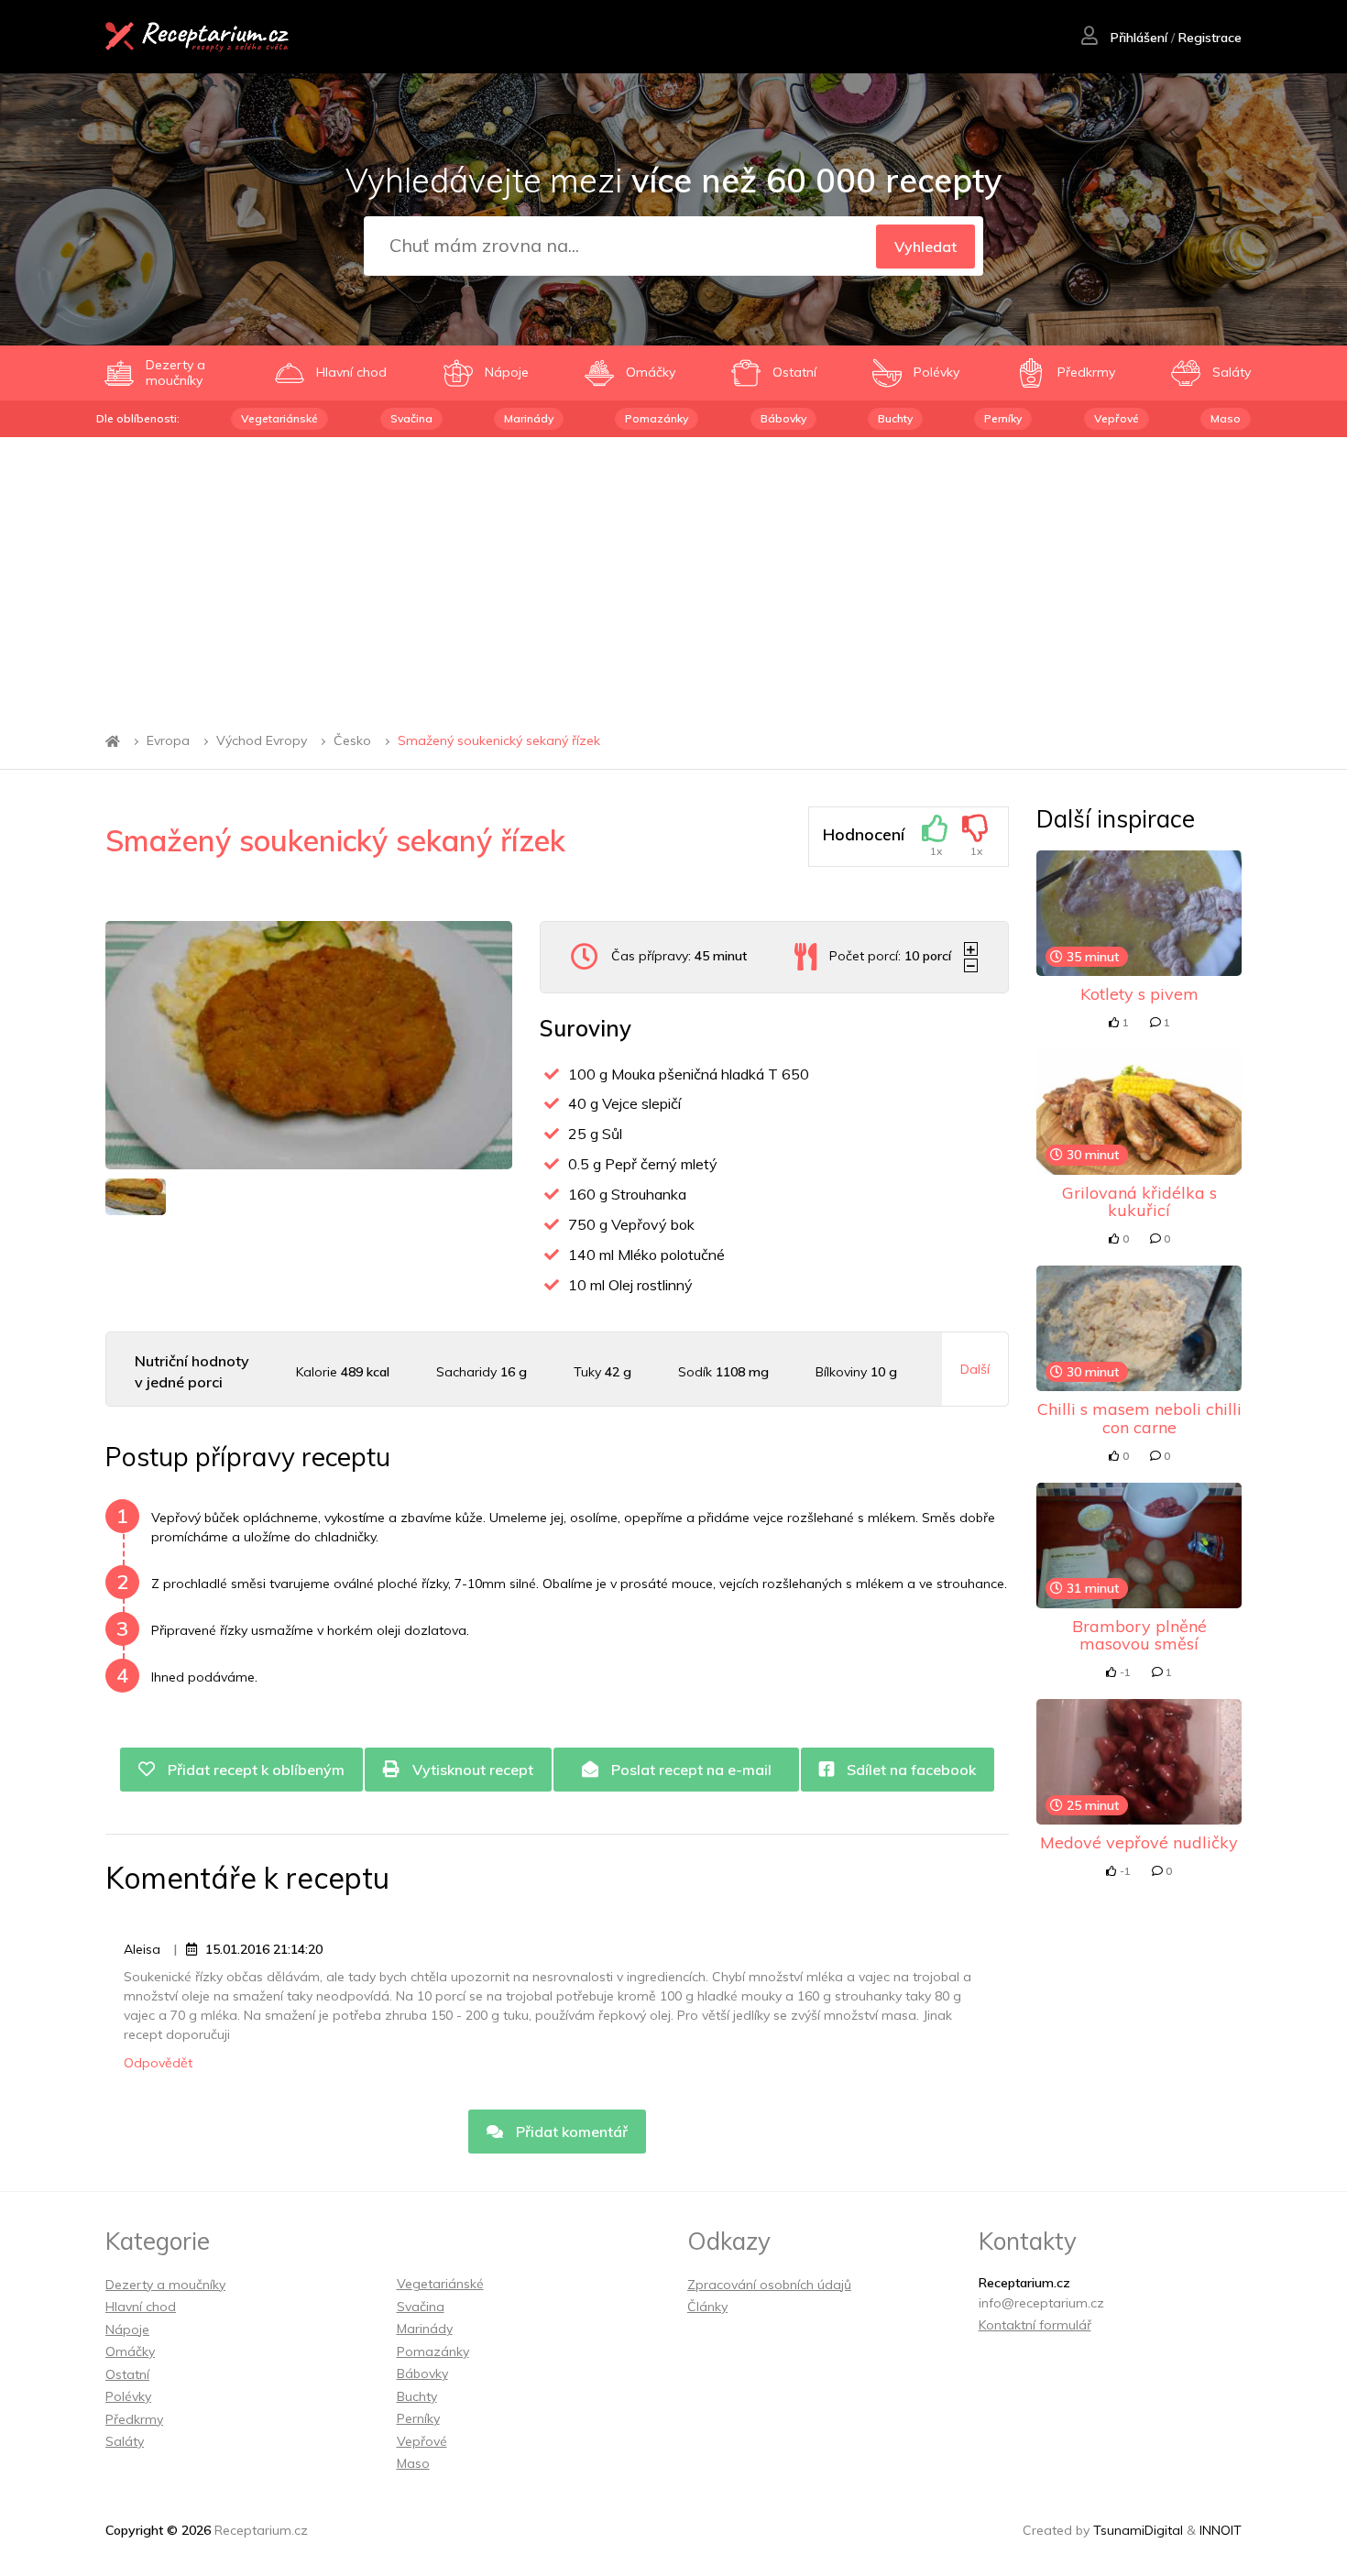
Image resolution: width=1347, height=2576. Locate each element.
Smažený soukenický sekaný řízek (499, 741)
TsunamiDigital (1138, 2530)
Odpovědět (158, 2063)
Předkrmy (134, 2419)
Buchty (895, 418)
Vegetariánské (279, 418)
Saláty (125, 2441)
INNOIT (1221, 2530)
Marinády (529, 418)
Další (975, 1369)
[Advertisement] (673, 575)
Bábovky (783, 418)
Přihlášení (1137, 38)
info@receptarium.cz (1041, 2303)
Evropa (168, 741)
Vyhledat (925, 247)
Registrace (1210, 38)
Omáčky (130, 2351)
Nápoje (127, 2329)
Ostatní (127, 2374)
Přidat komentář (570, 2132)
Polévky (128, 2396)
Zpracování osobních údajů (769, 2285)
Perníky (1003, 418)
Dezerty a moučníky (165, 2285)
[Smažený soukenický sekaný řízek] (309, 1045)
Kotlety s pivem (1139, 994)
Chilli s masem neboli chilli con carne (1139, 1418)
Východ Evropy (262, 741)
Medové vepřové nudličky (1139, 1842)
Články (707, 2307)
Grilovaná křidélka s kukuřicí (1139, 1202)
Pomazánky (657, 418)
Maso (1226, 418)
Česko (352, 741)
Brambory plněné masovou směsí (1139, 1635)
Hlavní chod (141, 2307)
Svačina (411, 418)
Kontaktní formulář (1035, 2325)
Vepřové (1117, 418)
